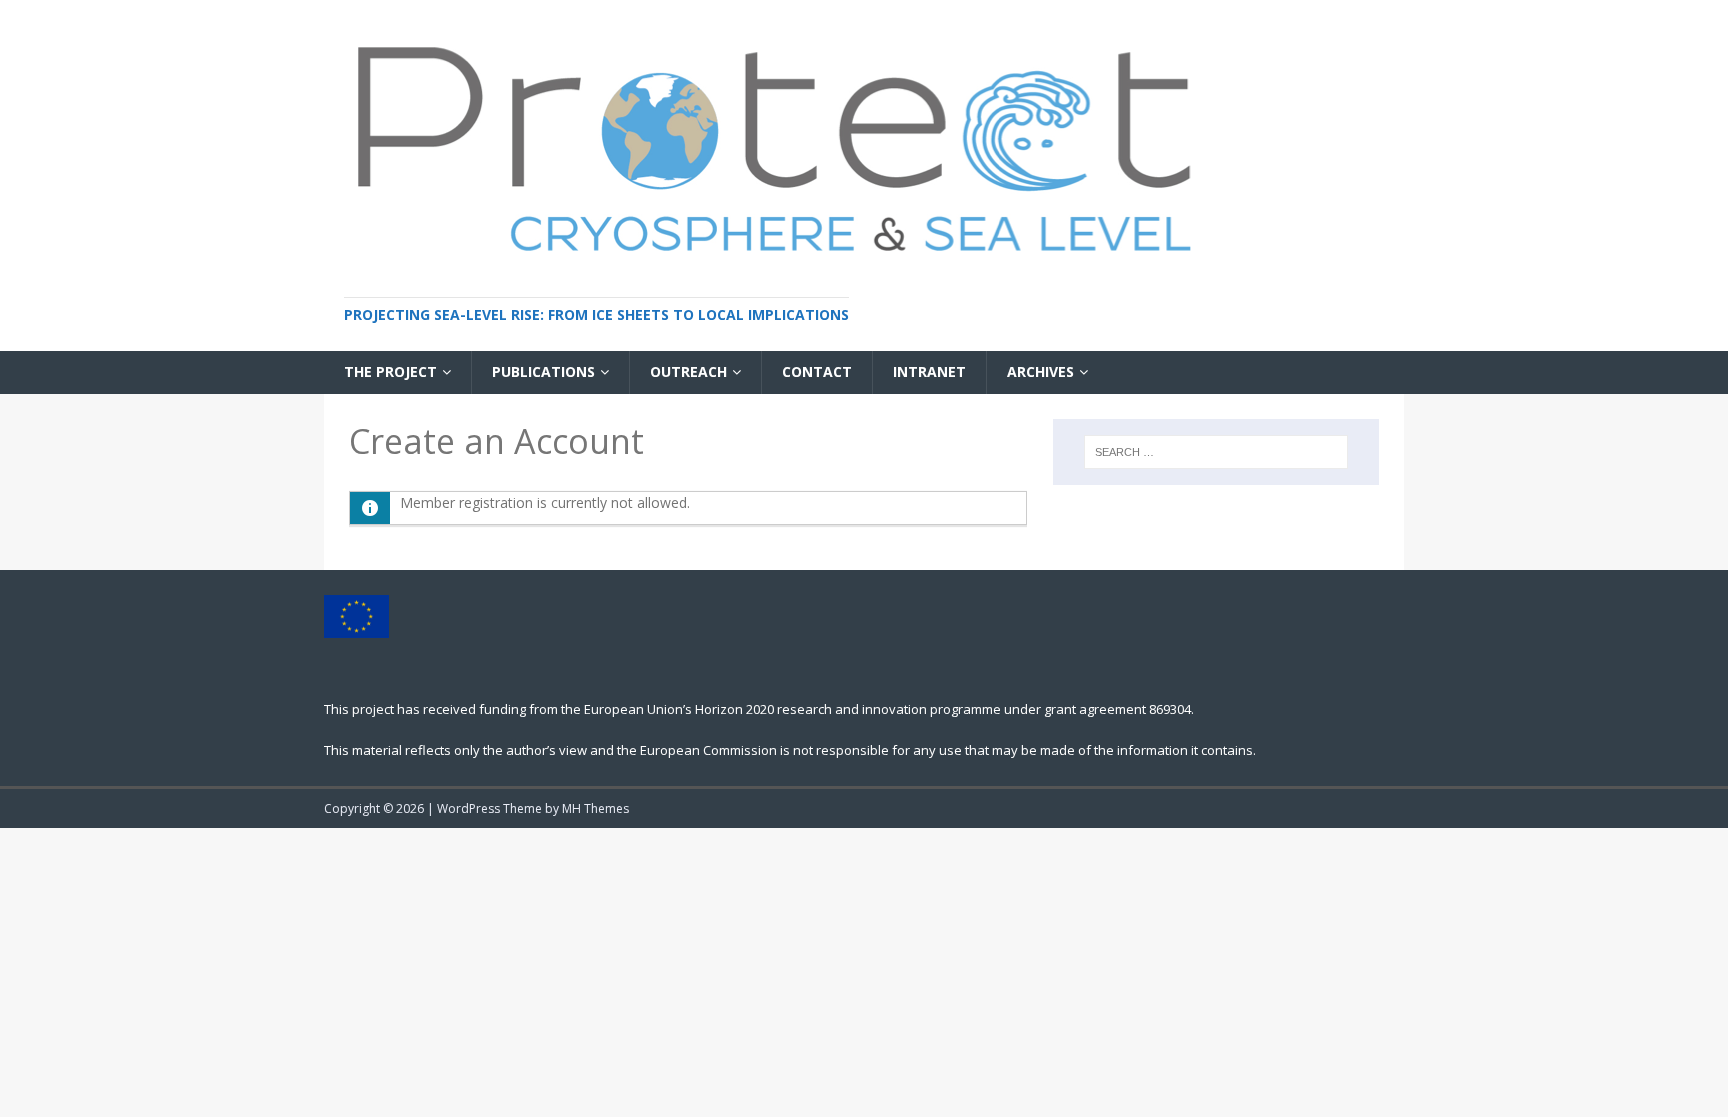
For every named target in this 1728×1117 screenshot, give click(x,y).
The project (390, 371)
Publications (543, 371)
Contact (817, 371)
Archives (1040, 371)
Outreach (688, 371)
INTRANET (929, 371)
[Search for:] (1216, 452)
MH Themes (595, 808)
